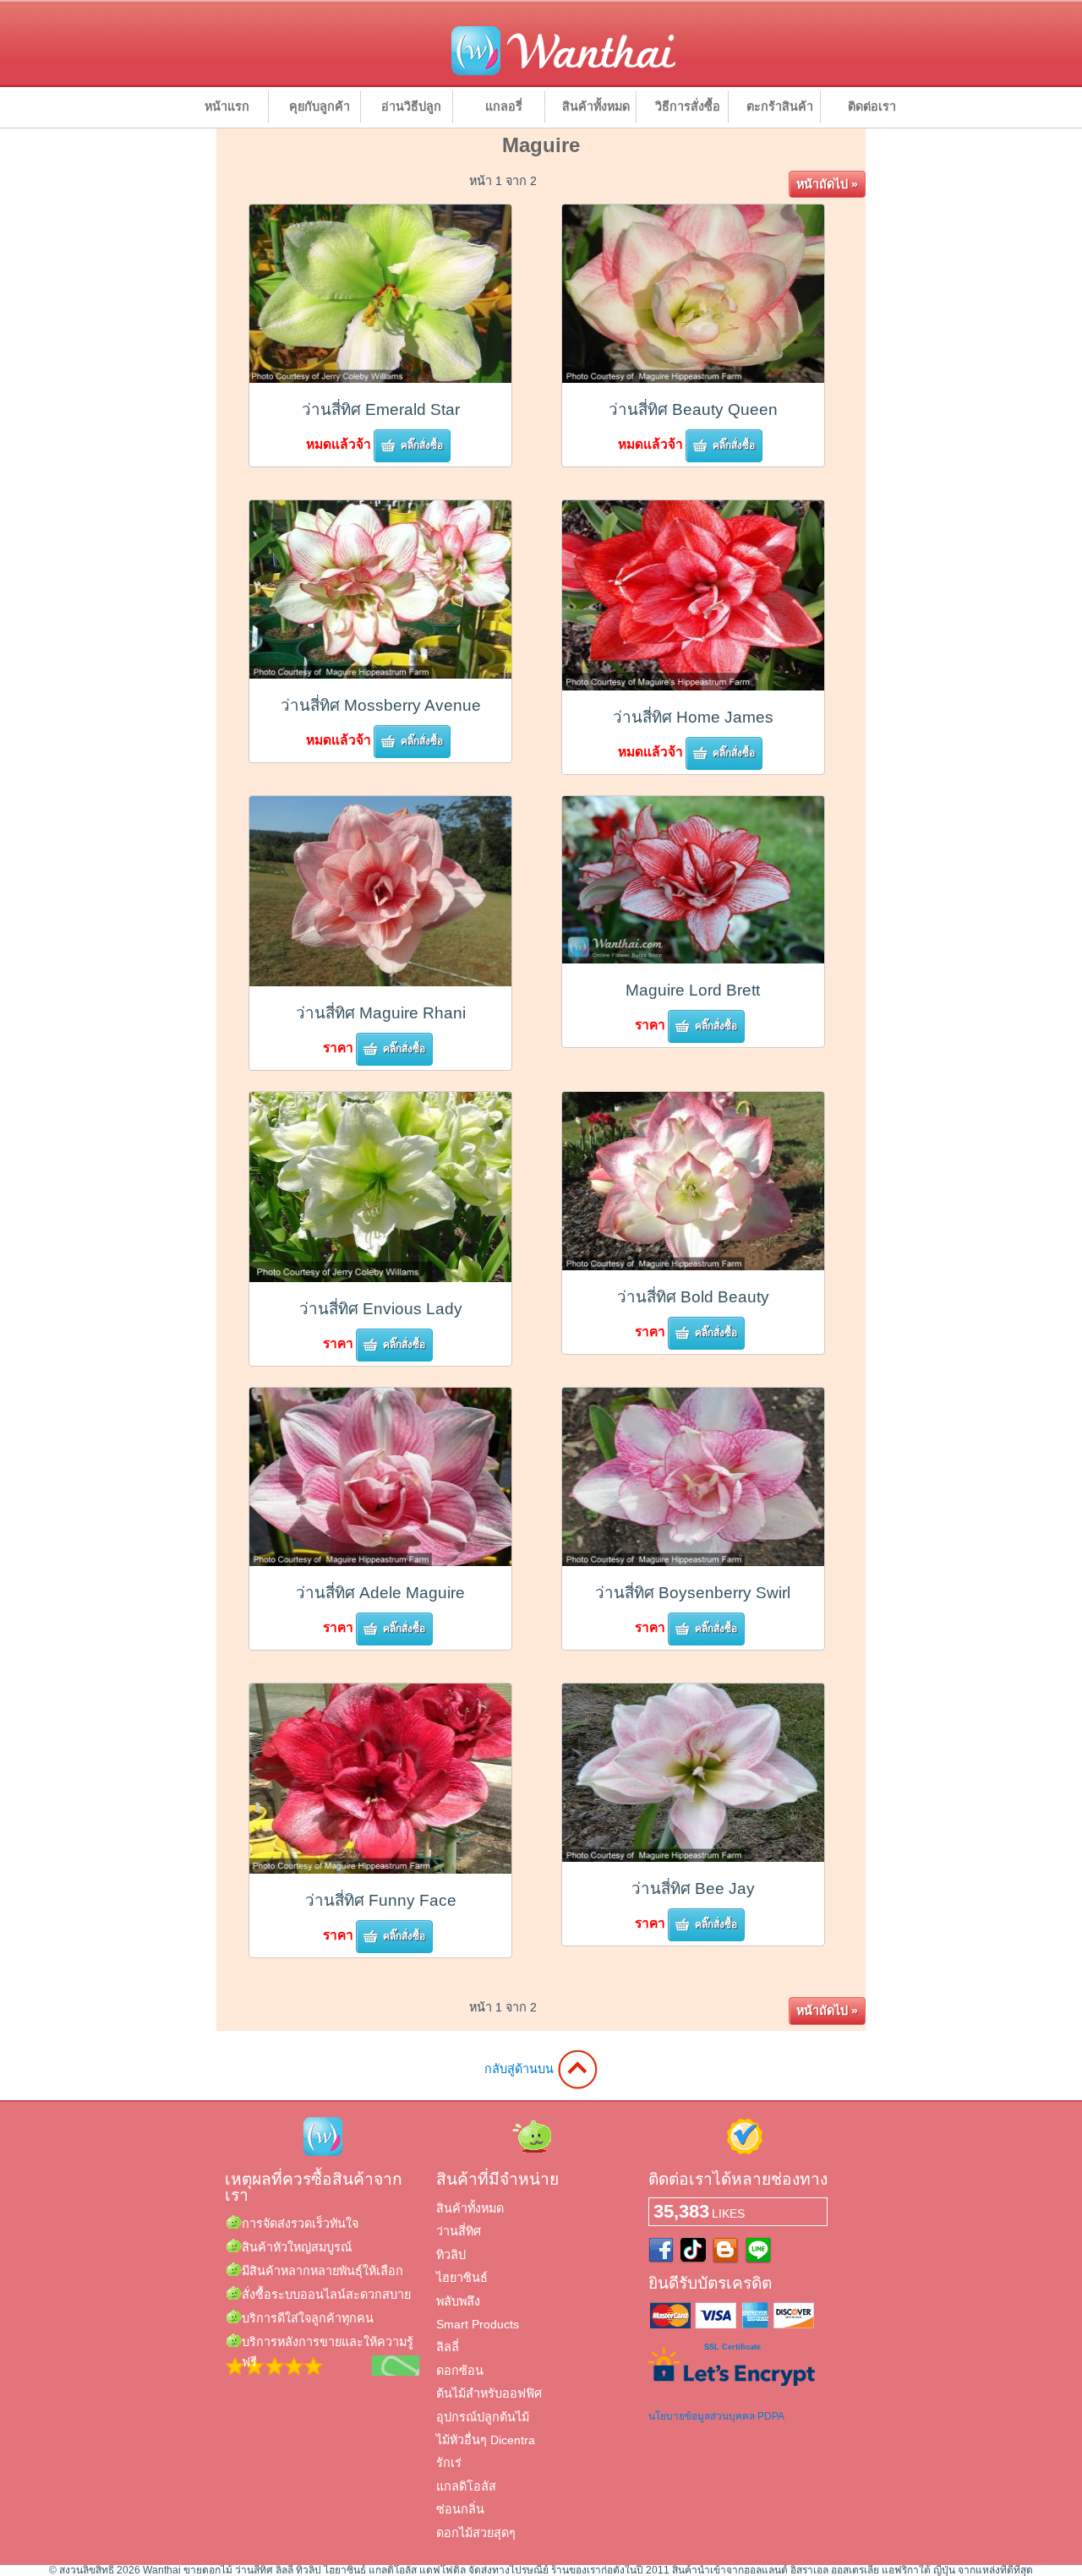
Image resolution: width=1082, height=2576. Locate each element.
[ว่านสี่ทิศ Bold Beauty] (693, 1266)
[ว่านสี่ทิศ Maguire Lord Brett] (693, 959)
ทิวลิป (451, 2255)
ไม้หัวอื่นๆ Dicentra (486, 2440)
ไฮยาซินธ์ (462, 2278)
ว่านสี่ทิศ (459, 2231)
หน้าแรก (227, 106)
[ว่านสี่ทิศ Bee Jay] (693, 1857)
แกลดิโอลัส (466, 2486)
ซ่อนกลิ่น (460, 2509)
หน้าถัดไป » (827, 184)
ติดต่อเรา (872, 106)
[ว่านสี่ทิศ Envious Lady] (380, 1277)
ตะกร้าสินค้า (780, 106)
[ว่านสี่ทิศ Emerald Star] (380, 378)
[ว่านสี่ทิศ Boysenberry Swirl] (693, 1561)
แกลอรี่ (504, 106)
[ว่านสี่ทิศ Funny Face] (380, 1869)
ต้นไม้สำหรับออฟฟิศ (489, 2393)
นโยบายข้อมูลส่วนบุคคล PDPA (716, 2416)
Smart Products (478, 2324)
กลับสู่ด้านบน (521, 2069)
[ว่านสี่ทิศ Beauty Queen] (693, 378)
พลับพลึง (458, 2301)
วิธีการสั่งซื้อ (688, 106)
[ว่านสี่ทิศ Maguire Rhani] (380, 982)
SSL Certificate (732, 2347)
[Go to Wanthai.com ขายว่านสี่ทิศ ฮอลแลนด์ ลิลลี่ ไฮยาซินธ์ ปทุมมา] (563, 73)
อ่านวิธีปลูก (411, 106)
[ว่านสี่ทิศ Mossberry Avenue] (380, 674)
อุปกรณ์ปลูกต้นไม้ (483, 2417)
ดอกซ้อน (460, 2371)
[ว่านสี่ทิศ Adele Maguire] (380, 1561)
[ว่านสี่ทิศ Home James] (693, 686)
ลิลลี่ (448, 2347)
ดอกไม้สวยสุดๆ (476, 2533)
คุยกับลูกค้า (320, 106)
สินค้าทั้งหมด (596, 106)
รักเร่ (449, 2463)
